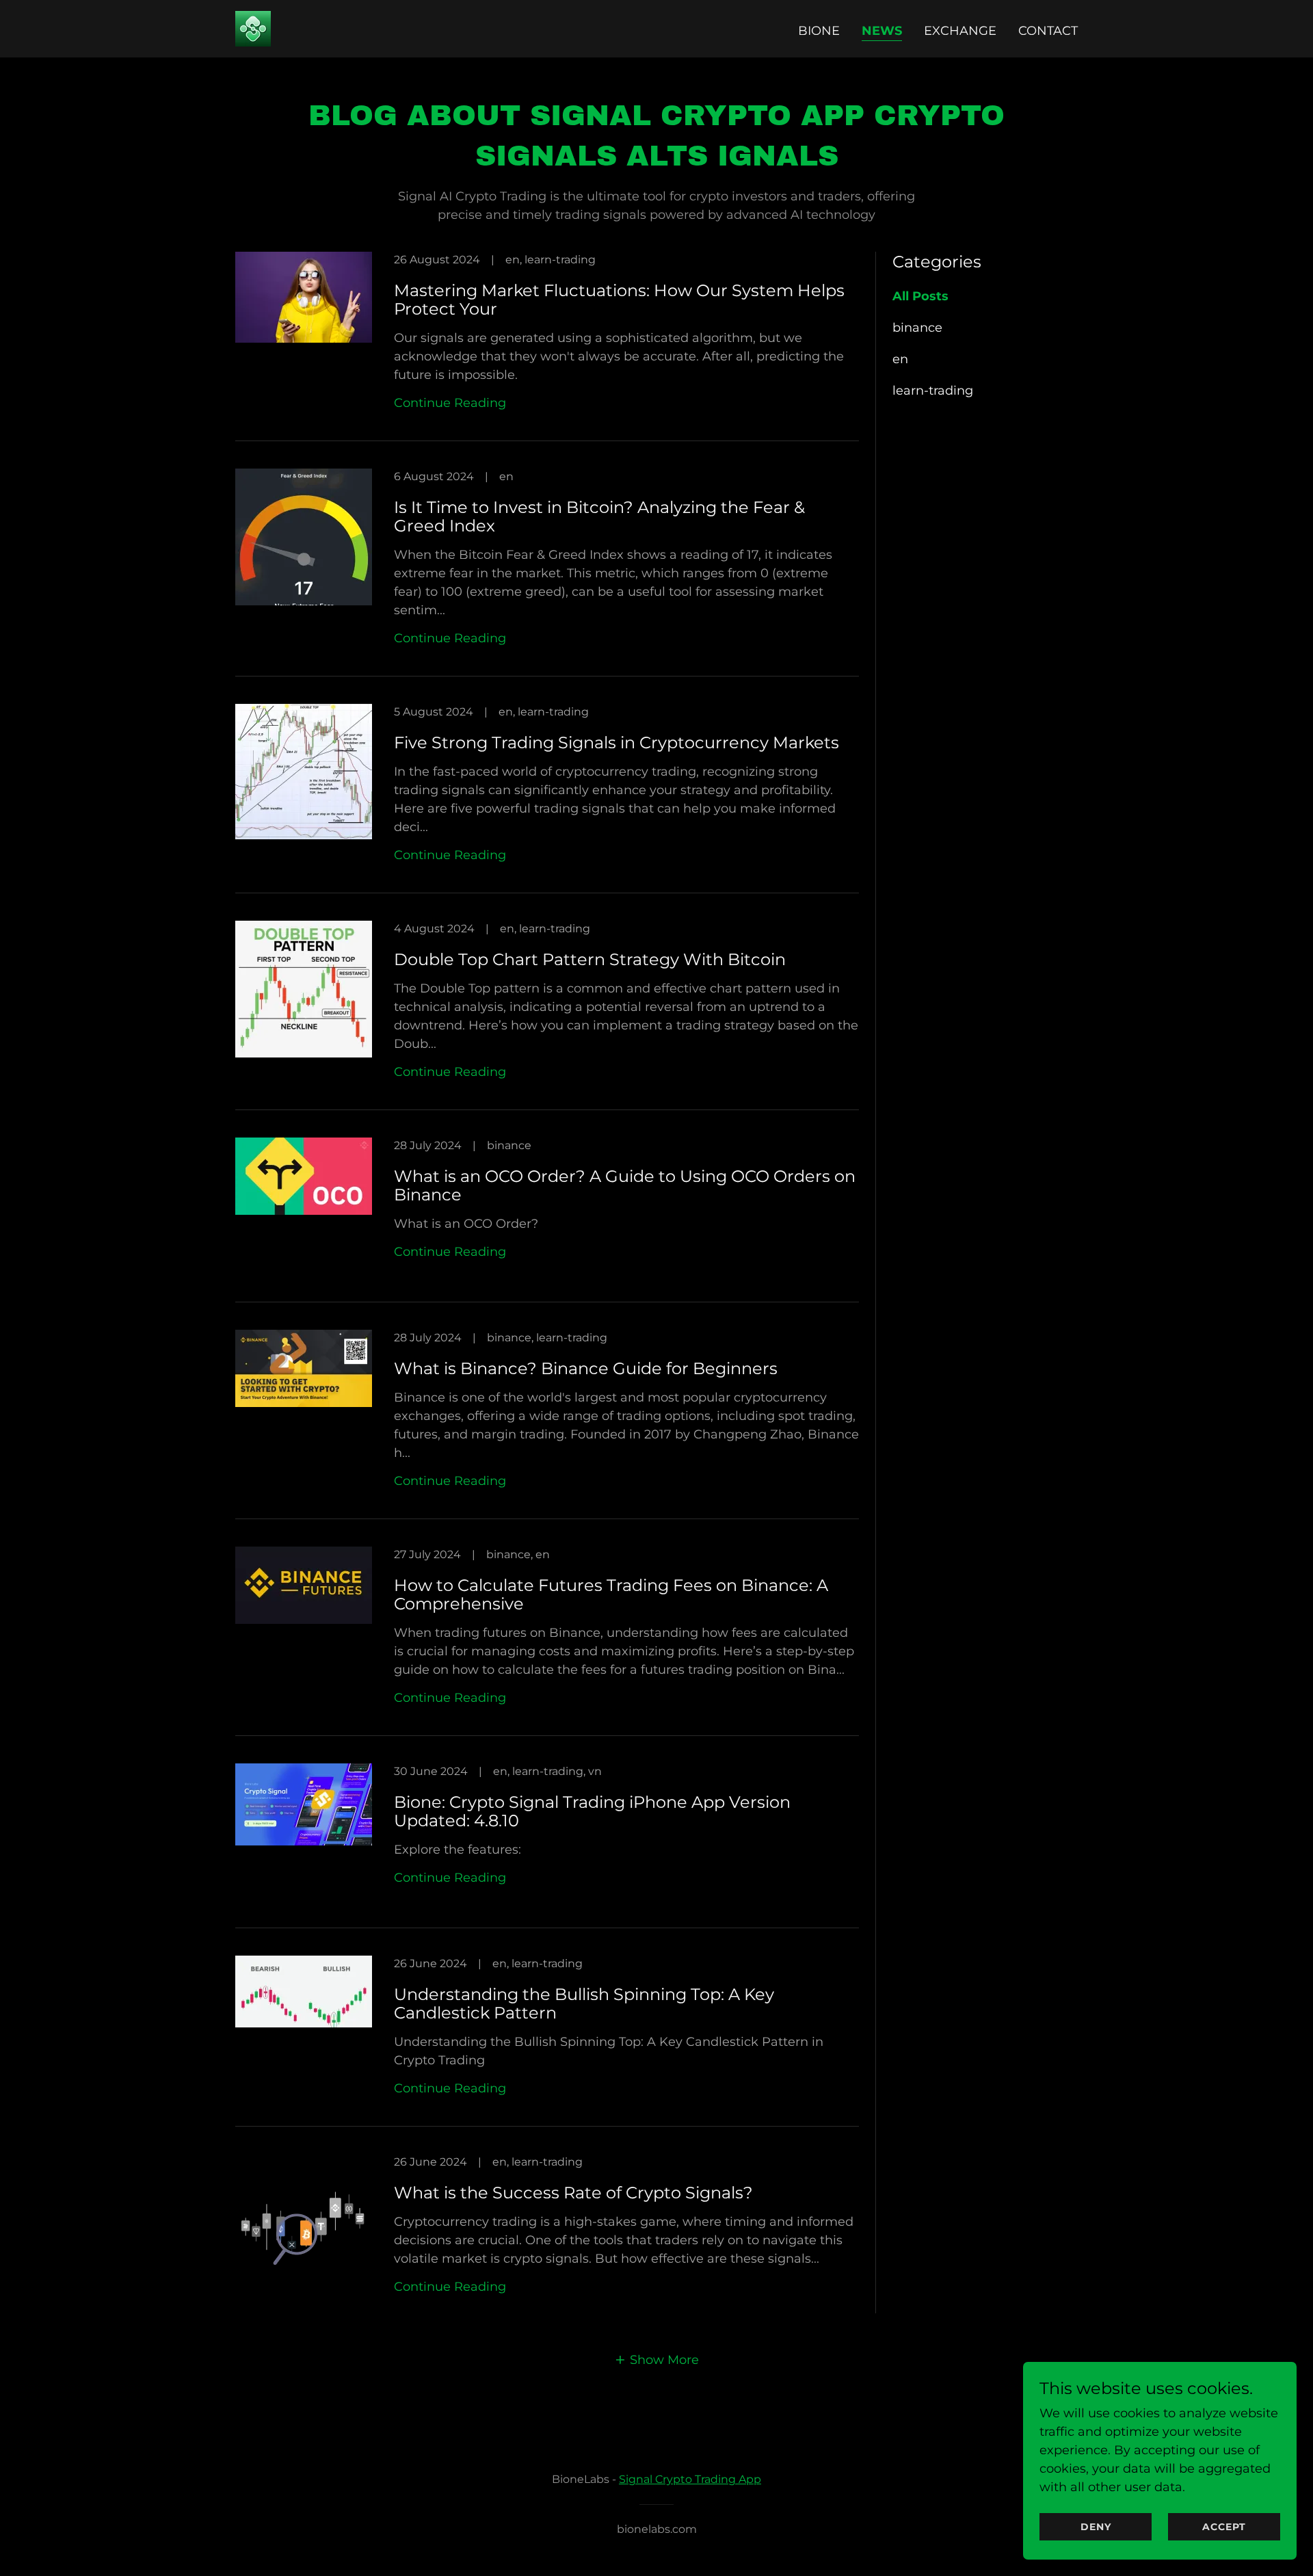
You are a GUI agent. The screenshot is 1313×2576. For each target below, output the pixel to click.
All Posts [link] (920, 296)
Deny (1096, 2527)
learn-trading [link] (933, 391)
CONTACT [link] (1048, 31)
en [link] (900, 359)
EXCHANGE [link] (960, 31)
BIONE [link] (819, 31)
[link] (253, 28)
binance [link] (917, 328)
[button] (656, 2360)
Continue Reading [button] (450, 403)
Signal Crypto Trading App (690, 2479)
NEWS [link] (882, 31)
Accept (1224, 2527)
